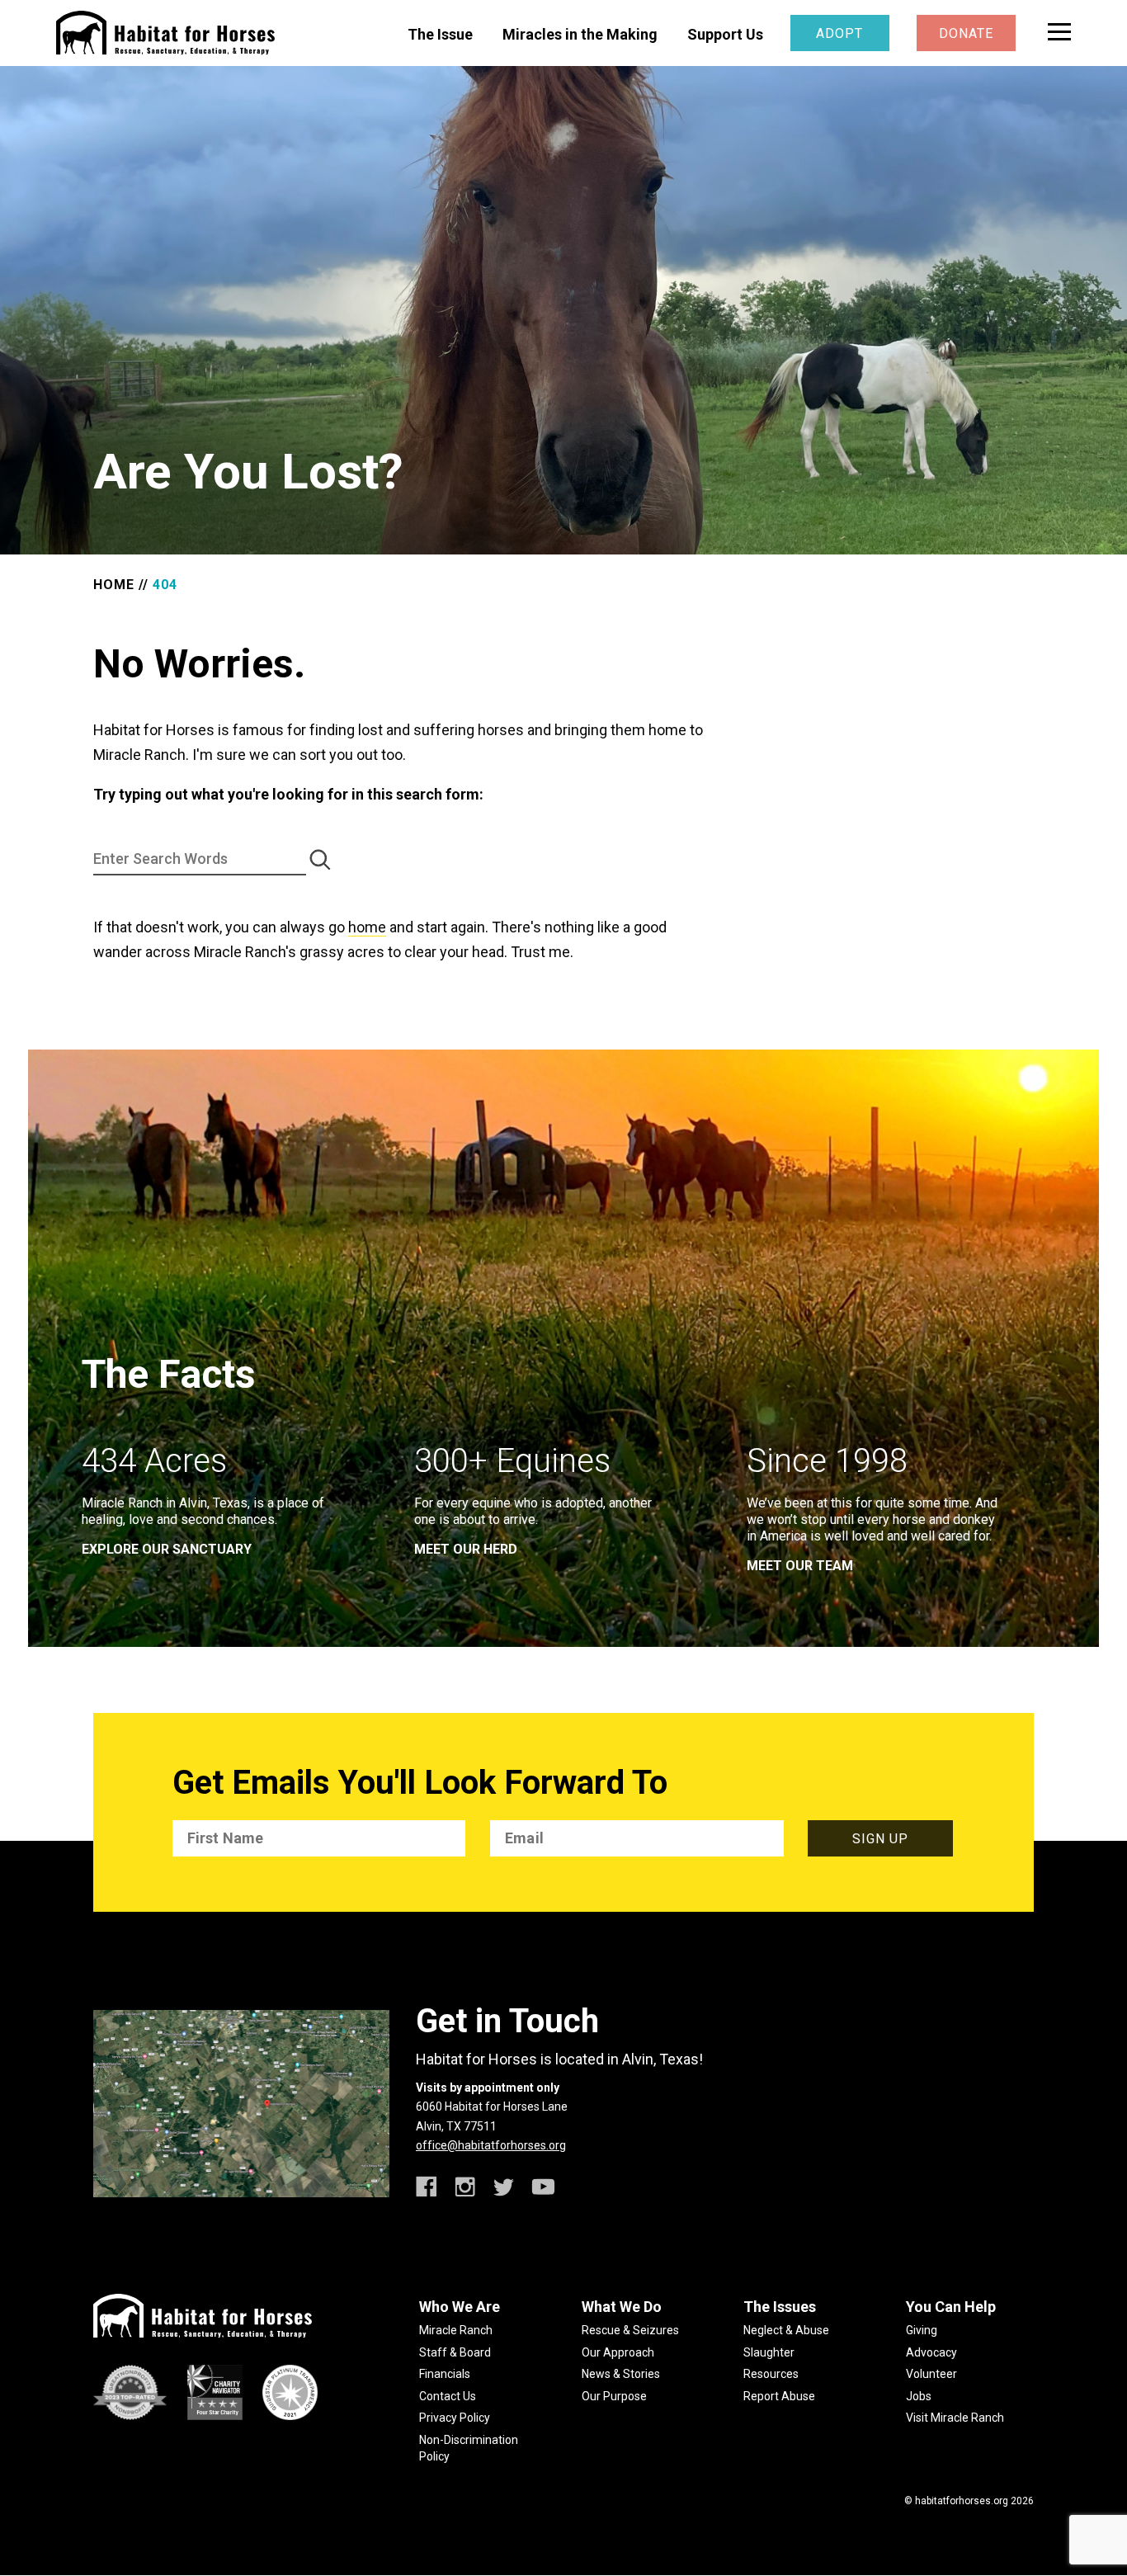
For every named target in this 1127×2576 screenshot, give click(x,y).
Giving (922, 2330)
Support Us (725, 34)
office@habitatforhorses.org (491, 2145)
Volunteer (931, 2374)
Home (114, 585)
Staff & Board (455, 2352)
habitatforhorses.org (962, 2501)
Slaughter (769, 2352)
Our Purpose (614, 2396)
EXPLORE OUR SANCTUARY (167, 1549)
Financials (445, 2374)
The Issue (440, 34)
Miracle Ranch (456, 2330)
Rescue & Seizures (630, 2330)
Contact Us (448, 2396)
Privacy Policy (455, 2418)
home (367, 927)
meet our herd (466, 1549)
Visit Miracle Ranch (955, 2418)
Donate (966, 33)
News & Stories (621, 2374)
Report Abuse (779, 2396)
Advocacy (931, 2352)
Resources (771, 2374)
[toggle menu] (1059, 32)
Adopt (839, 33)
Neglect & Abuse (786, 2330)
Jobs (919, 2396)
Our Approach (618, 2352)
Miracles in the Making (580, 34)
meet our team (800, 1566)
